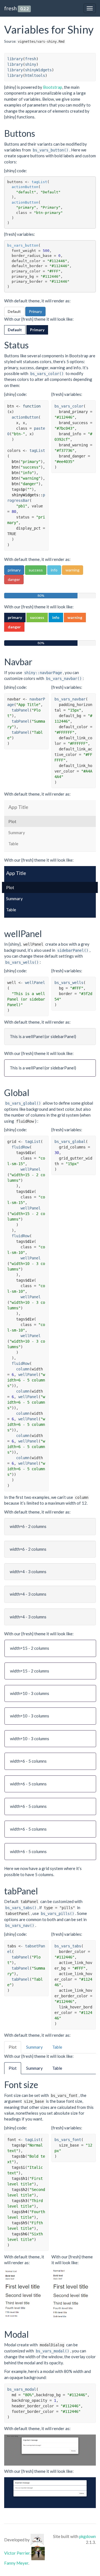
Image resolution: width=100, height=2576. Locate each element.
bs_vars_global (70, 1142)
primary (14, 570)
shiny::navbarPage (43, 673)
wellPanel (35, 983)
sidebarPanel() (73, 950)
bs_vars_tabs (68, 1946)
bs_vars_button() (51, 150)
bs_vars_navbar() (64, 679)
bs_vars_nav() (20, 1925)
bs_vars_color (69, 406)
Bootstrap (53, 87)
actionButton (25, 187)
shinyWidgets (38, 70)
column (23, 1369)
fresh (10, 8)
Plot (12, 821)
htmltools (35, 75)
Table (13, 844)
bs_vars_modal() (52, 2351)
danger (14, 579)
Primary (35, 311)
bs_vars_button (23, 245)
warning (72, 570)
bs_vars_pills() (57, 1914)
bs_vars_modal (22, 2389)
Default (14, 311)
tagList (39, 182)
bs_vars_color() (47, 374)
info (54, 570)
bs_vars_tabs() (21, 1908)
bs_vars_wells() (22, 962)
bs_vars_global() (23, 1103)
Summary (17, 832)
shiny (31, 64)
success (36, 570)
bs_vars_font (68, 2140)
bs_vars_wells (69, 983)
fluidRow (21, 1147)
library (15, 59)
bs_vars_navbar (70, 699)
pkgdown (87, 2536)
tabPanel (21, 710)
